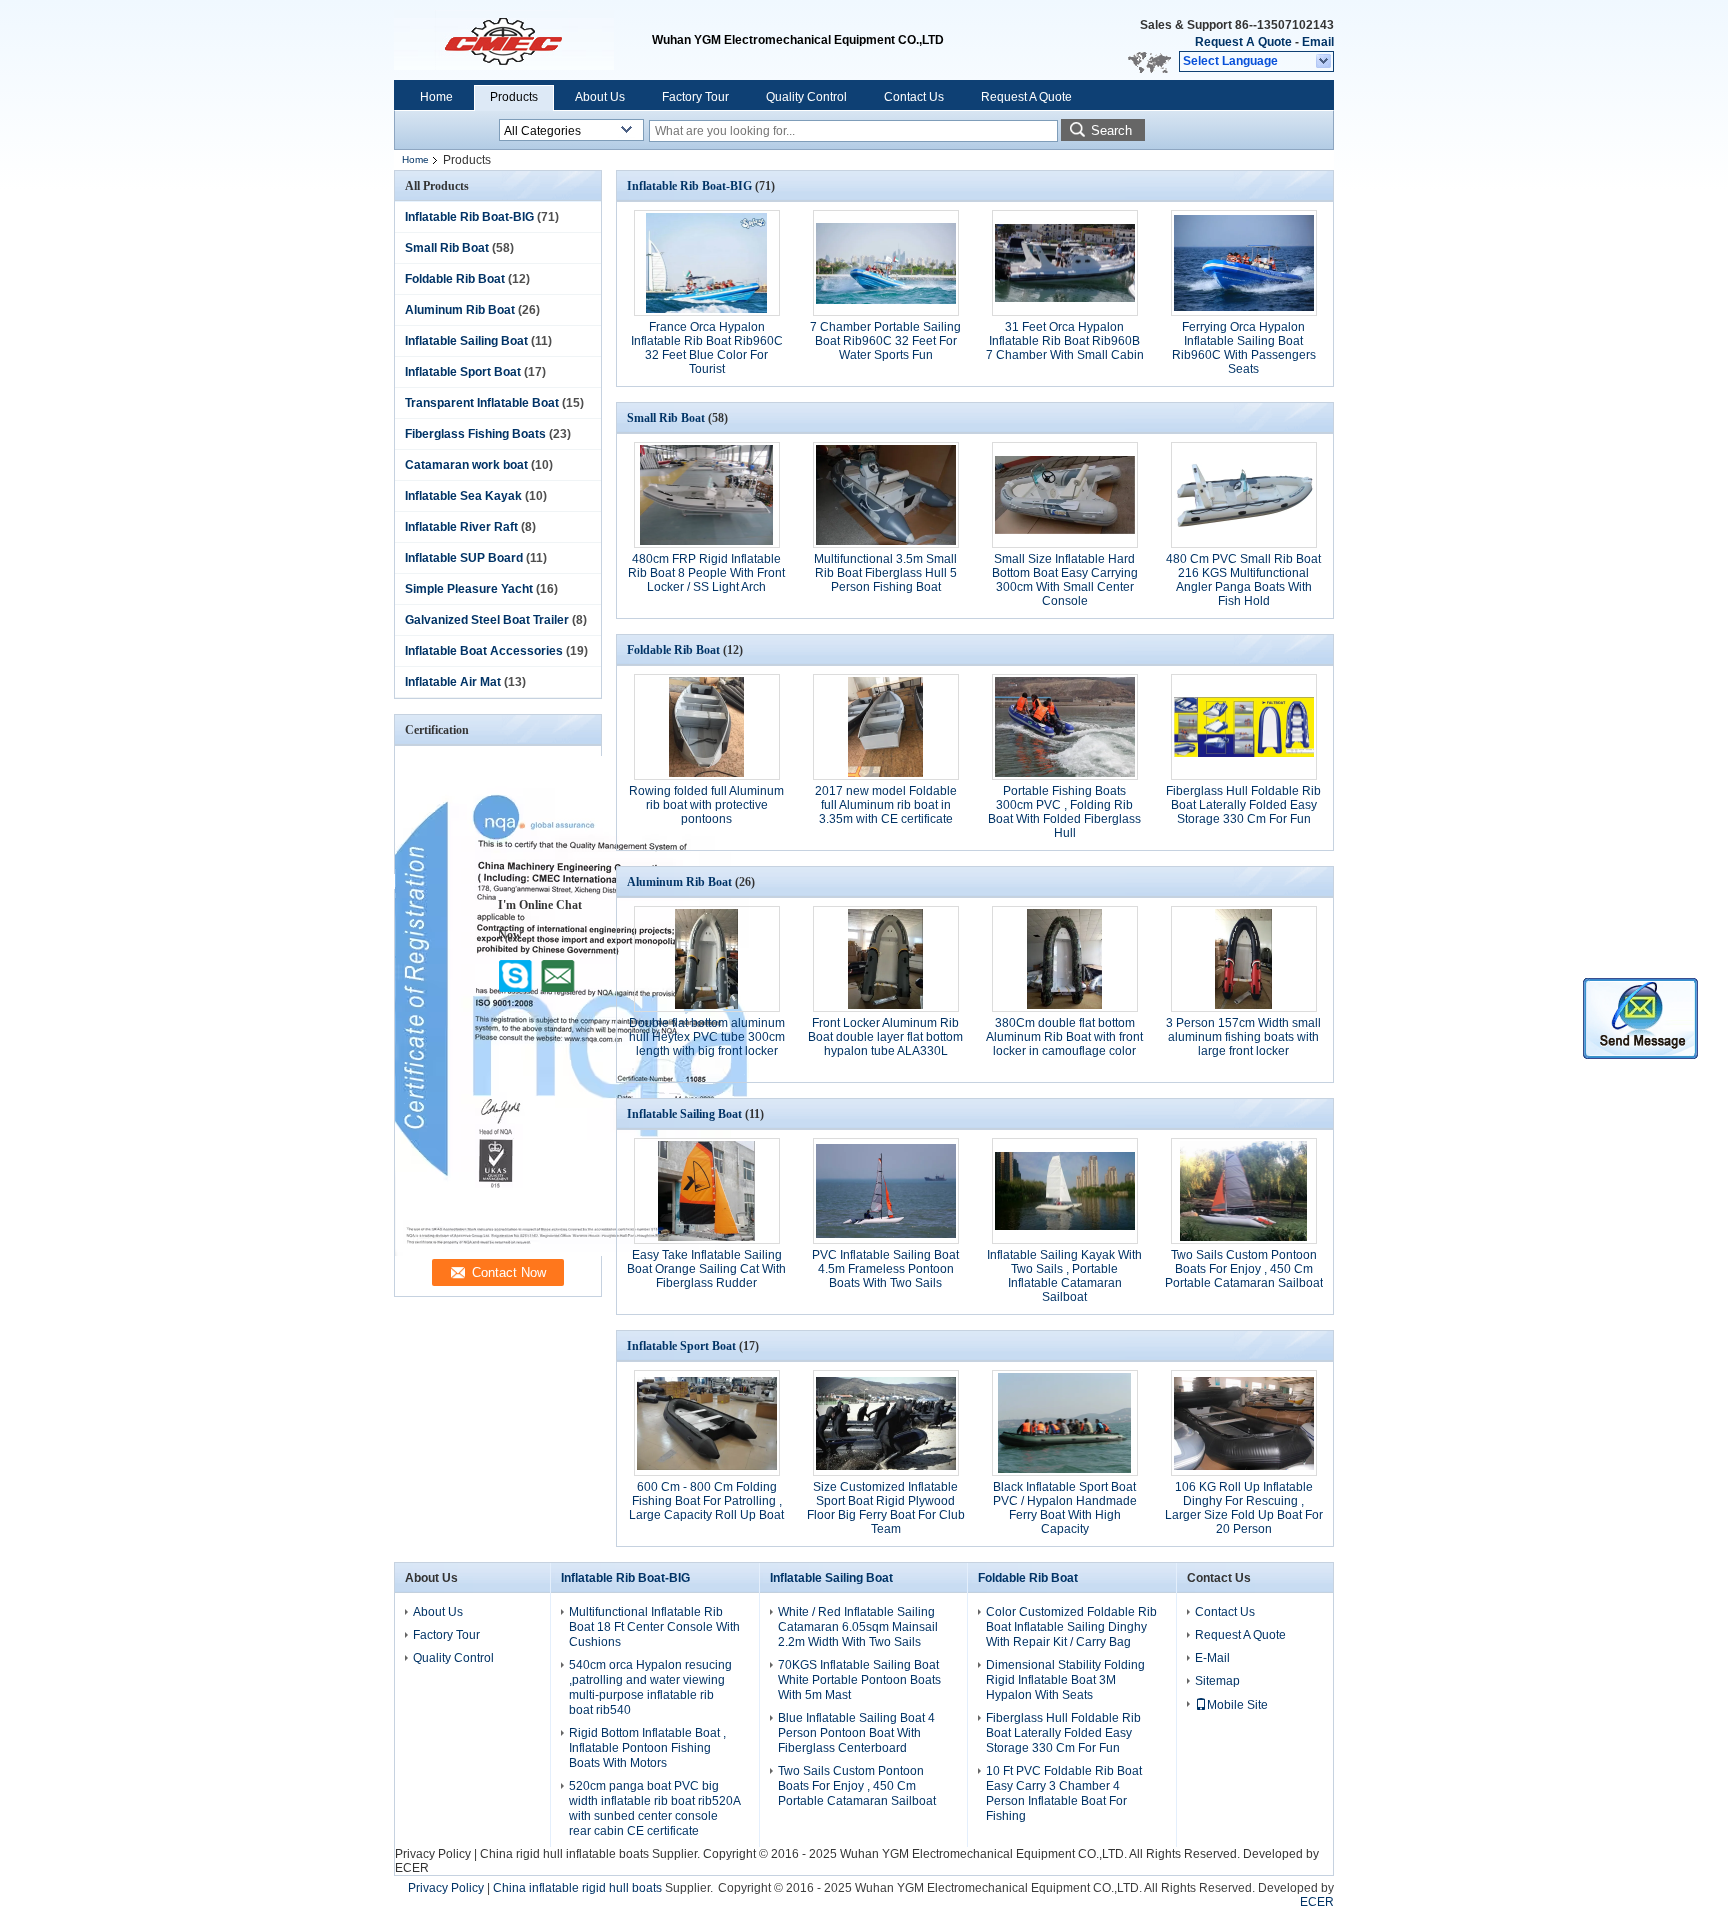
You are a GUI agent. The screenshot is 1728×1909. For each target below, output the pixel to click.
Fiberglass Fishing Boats (475, 434)
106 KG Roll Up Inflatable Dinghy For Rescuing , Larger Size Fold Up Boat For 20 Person (1244, 1508)
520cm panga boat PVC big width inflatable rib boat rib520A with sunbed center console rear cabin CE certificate (654, 1808)
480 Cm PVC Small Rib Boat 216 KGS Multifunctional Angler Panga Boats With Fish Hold (1243, 580)
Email (1318, 42)
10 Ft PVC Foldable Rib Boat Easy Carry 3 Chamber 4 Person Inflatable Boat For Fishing (1064, 1793)
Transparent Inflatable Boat (482, 403)
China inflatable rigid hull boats (577, 1888)
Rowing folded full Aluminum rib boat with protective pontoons (706, 805)
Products (514, 97)
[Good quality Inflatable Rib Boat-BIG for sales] (572, 1252)
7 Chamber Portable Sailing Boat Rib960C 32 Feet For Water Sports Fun (885, 341)
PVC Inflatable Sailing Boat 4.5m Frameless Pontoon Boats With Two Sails (885, 1269)
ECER (412, 1868)
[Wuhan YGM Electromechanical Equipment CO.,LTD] (1324, 62)
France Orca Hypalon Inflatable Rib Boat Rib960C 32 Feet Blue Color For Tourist (707, 348)
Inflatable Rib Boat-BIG (469, 217)
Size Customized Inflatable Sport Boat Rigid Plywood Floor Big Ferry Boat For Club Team (886, 1508)
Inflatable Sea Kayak (463, 496)
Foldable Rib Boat (455, 279)
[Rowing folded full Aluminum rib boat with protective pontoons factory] (707, 727)
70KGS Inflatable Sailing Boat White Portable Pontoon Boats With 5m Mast (859, 1680)
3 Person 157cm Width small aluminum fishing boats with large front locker (1243, 1037)
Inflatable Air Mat (453, 682)
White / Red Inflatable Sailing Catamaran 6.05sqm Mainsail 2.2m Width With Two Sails (858, 1627)
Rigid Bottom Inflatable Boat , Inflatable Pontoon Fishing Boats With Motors (647, 1748)
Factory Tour (695, 97)
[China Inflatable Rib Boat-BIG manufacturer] (523, 40)
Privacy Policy (433, 1854)
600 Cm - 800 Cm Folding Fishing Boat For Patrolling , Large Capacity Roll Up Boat (706, 1501)
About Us (600, 97)
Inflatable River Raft (461, 527)
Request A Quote (1243, 42)
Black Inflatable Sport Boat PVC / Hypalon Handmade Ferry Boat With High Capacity (1065, 1508)
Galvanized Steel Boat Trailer (487, 620)
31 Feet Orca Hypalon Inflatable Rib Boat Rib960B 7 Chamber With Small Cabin (1065, 341)
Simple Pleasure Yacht (469, 589)
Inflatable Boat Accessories (484, 651)
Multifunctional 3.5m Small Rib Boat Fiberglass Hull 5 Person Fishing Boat (885, 573)
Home (436, 97)
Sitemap (1217, 1681)
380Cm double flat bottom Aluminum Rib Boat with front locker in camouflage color (1064, 1037)
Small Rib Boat (447, 248)
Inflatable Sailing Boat (466, 341)
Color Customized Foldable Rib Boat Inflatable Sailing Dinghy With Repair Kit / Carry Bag (1071, 1627)
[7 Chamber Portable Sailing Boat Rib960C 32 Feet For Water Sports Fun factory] (886, 263)
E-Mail (1212, 1658)
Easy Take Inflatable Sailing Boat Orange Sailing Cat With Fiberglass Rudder (706, 1269)
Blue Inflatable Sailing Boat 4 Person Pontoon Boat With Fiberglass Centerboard (856, 1733)
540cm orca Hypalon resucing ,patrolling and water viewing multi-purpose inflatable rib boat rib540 (650, 1687)
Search (1111, 130)
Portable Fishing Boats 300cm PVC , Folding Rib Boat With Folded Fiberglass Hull (1064, 812)
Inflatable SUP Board (464, 558)
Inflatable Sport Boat (463, 372)
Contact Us (914, 97)
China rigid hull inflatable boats (564, 1854)
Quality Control (806, 97)
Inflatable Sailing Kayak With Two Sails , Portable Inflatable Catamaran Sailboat (1064, 1276)
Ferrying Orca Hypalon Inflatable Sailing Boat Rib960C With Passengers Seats (1244, 348)
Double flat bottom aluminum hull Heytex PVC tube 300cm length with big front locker (707, 1037)
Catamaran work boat (466, 465)
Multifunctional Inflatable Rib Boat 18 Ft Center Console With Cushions (654, 1627)
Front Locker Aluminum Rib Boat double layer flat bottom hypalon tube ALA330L (885, 1037)
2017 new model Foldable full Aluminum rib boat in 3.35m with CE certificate (886, 805)
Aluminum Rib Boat (460, 310)
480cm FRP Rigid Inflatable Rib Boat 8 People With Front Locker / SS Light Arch (706, 573)
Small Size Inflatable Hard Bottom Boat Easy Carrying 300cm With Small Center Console (1065, 580)
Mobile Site (1237, 1705)
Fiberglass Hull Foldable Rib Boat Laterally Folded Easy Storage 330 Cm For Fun (1243, 805)
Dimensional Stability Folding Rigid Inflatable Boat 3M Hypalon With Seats (1065, 1680)
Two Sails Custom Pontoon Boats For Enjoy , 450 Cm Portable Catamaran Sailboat (1244, 1269)
